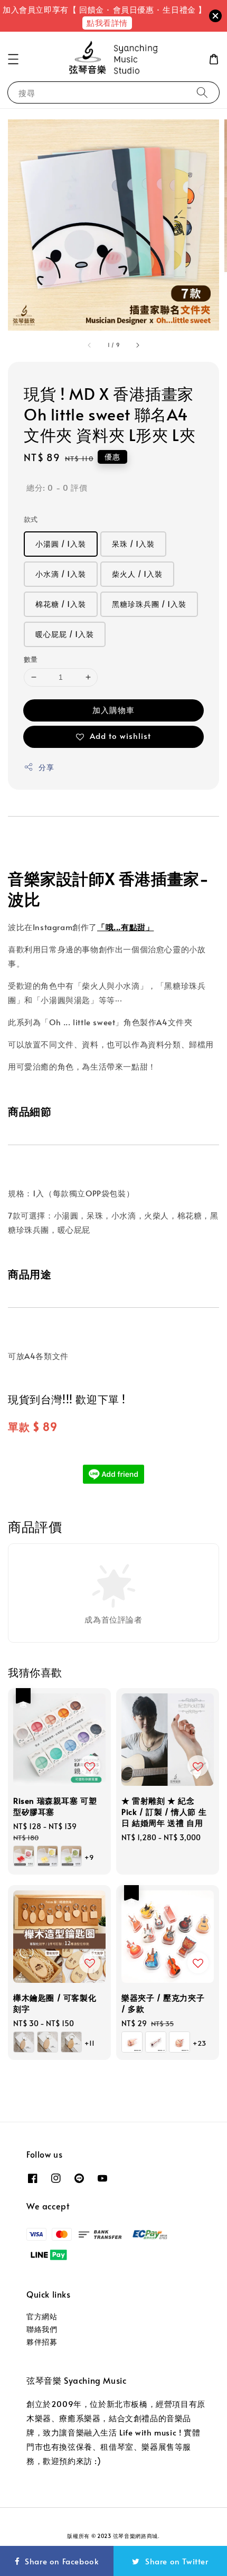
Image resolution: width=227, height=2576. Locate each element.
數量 (31, 659)
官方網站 (42, 2316)
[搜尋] (202, 92)
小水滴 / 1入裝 (61, 574)
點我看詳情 (107, 22)
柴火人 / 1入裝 (137, 574)
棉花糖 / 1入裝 (61, 604)
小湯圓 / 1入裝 (61, 544)
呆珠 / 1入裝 (133, 544)
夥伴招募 (42, 2342)
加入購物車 (113, 710)
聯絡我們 (42, 2329)
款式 (31, 519)
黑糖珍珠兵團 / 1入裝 (149, 604)
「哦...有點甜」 (125, 927)
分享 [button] (46, 767)
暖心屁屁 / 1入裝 (65, 634)
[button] (13, 59)
